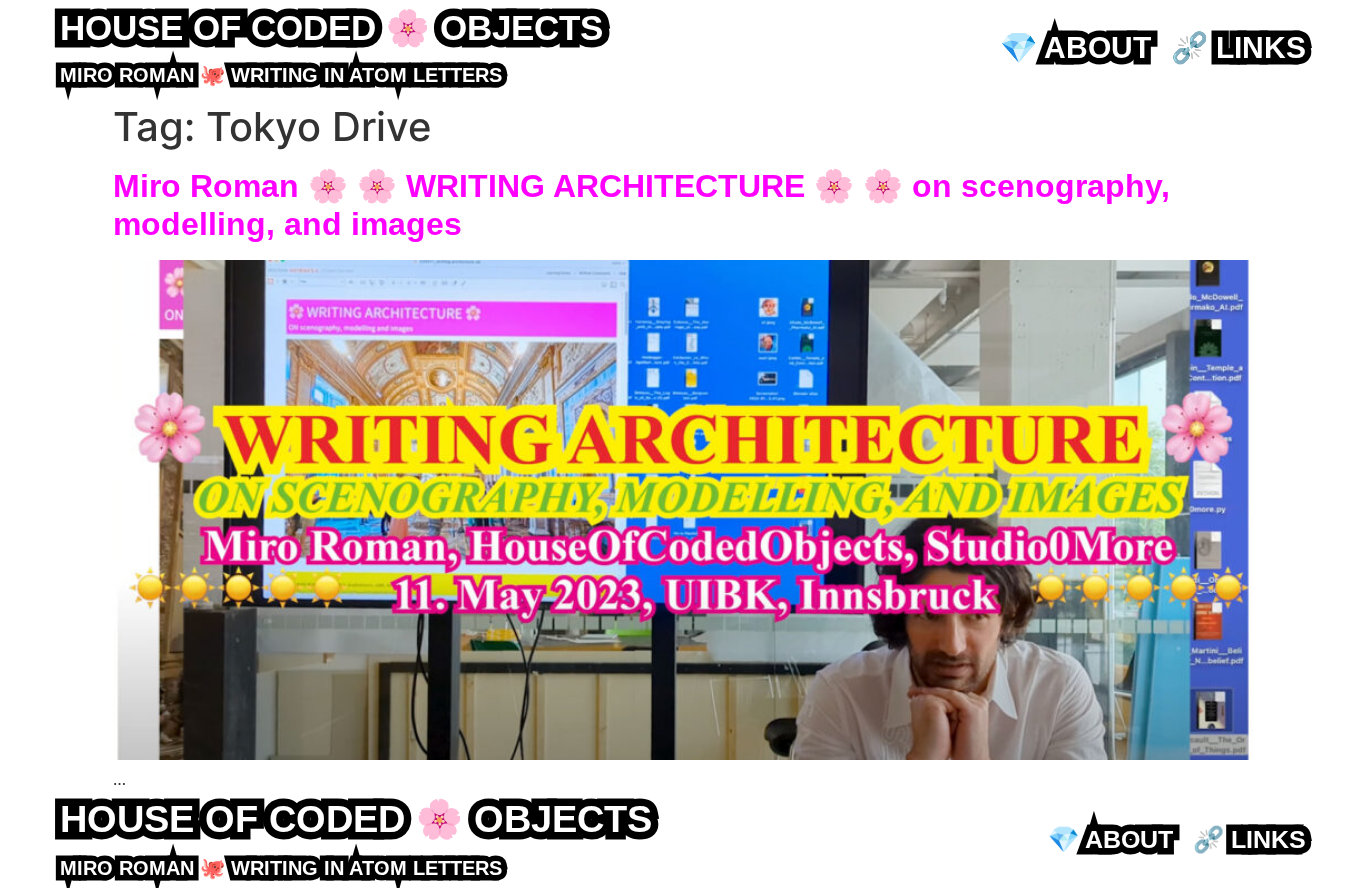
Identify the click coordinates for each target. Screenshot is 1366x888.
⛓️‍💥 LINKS (1238, 47)
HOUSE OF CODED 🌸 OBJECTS (331, 27)
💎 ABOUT (1075, 47)
